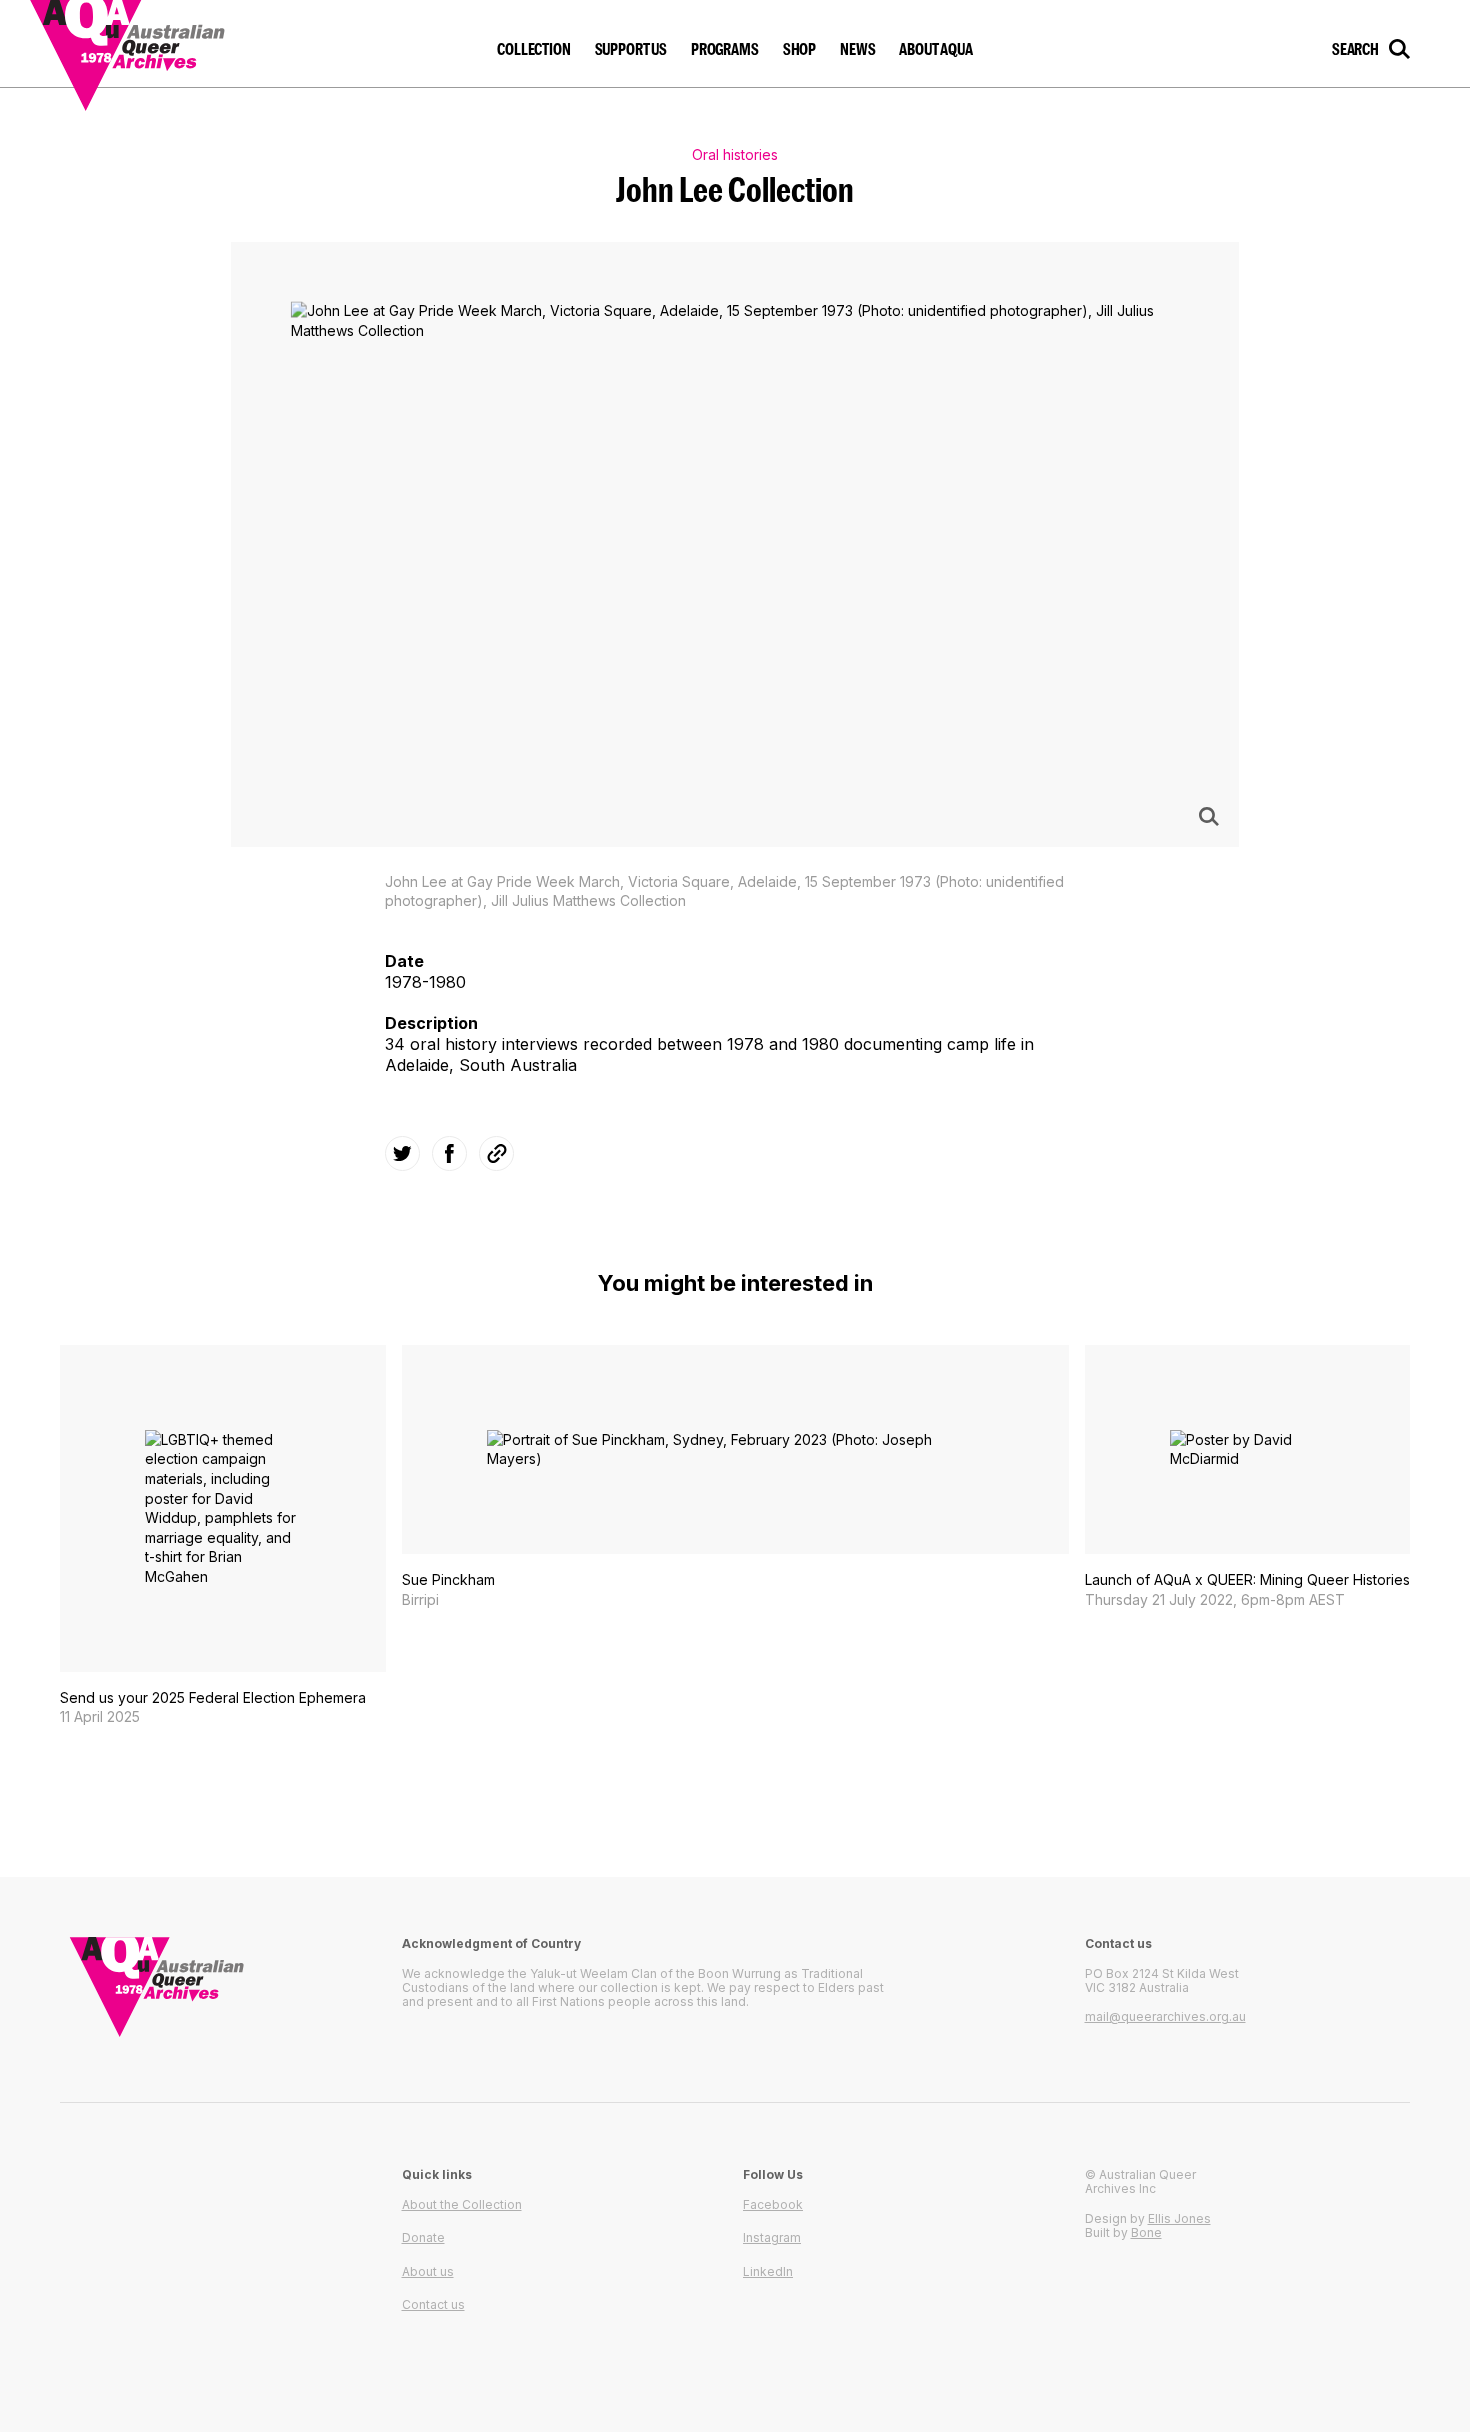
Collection (533, 49)
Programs (725, 49)
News (857, 49)
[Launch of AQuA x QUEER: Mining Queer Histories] (1248, 1477)
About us (428, 2271)
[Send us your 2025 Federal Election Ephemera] (223, 1536)
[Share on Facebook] (449, 1153)
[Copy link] (497, 1153)
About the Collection (462, 2204)
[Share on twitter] (402, 1153)
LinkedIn (768, 2271)
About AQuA (935, 49)
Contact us (433, 2304)
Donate (423, 2237)
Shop (799, 49)
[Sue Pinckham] (735, 1477)
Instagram (772, 2237)
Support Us (631, 49)
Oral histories (735, 154)
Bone (1146, 2232)
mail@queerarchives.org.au (1165, 2016)
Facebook (773, 2204)
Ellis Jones (1179, 2218)
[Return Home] (167, 43)
